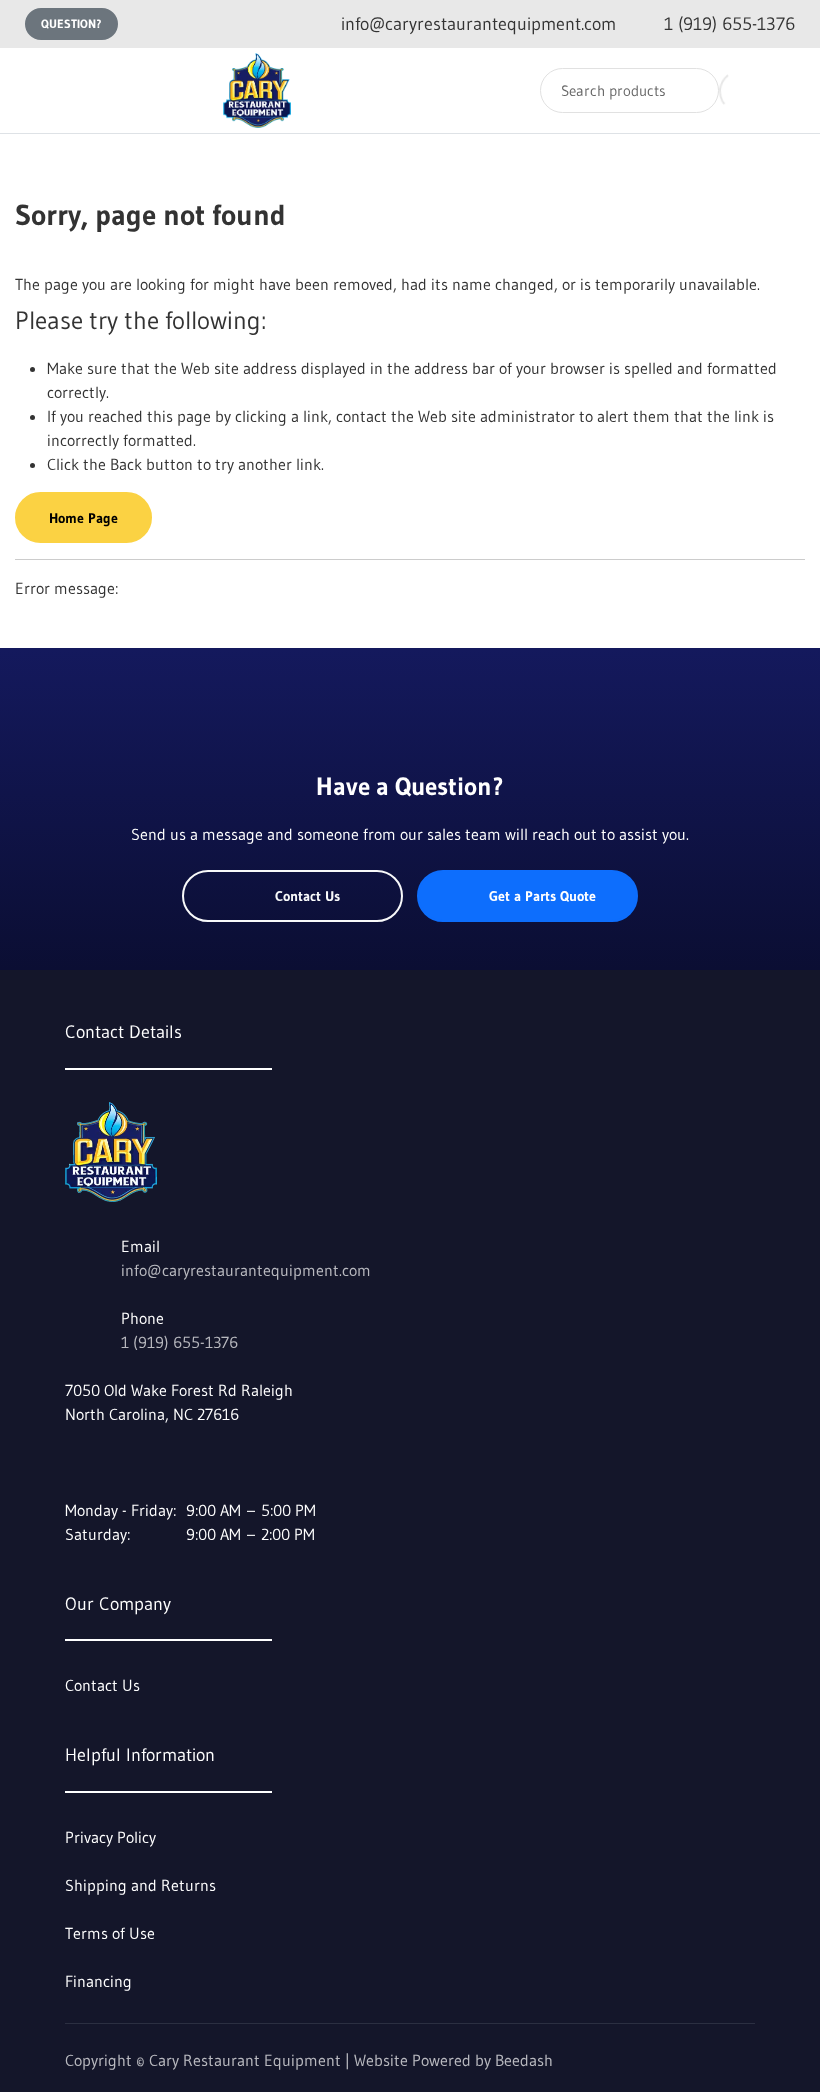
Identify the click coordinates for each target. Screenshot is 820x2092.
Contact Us (307, 896)
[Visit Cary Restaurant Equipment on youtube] (116, 1462)
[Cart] (783, 90)
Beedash (524, 2060)
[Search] (690, 90)
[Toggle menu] (35, 90)
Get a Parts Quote (542, 896)
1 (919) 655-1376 (179, 1342)
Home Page (83, 518)
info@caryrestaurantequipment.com (246, 1270)
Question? (71, 23)
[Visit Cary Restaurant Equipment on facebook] (74, 1462)
